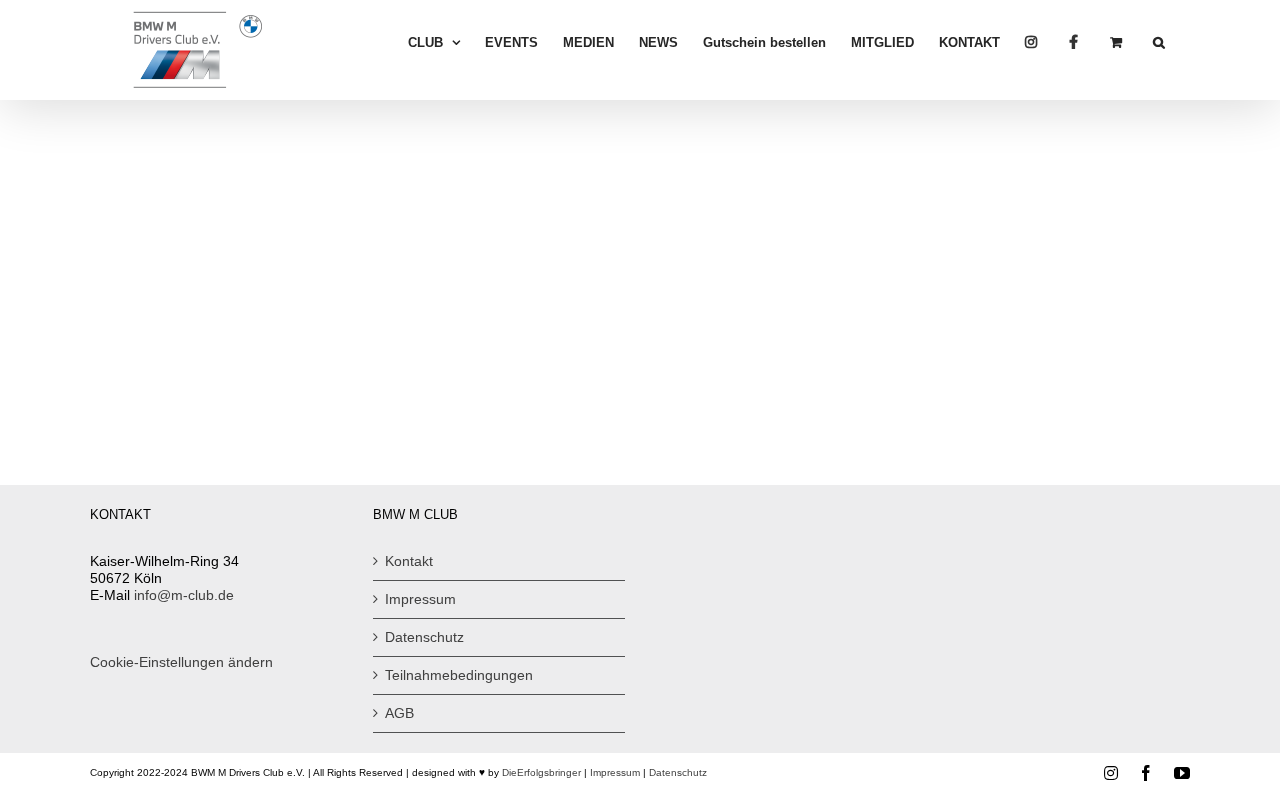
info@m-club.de (184, 595)
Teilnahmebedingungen (459, 675)
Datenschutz (424, 637)
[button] (1159, 42)
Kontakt (409, 561)
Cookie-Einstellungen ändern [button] (181, 662)
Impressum (420, 599)
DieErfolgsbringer (541, 772)
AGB (399, 713)
